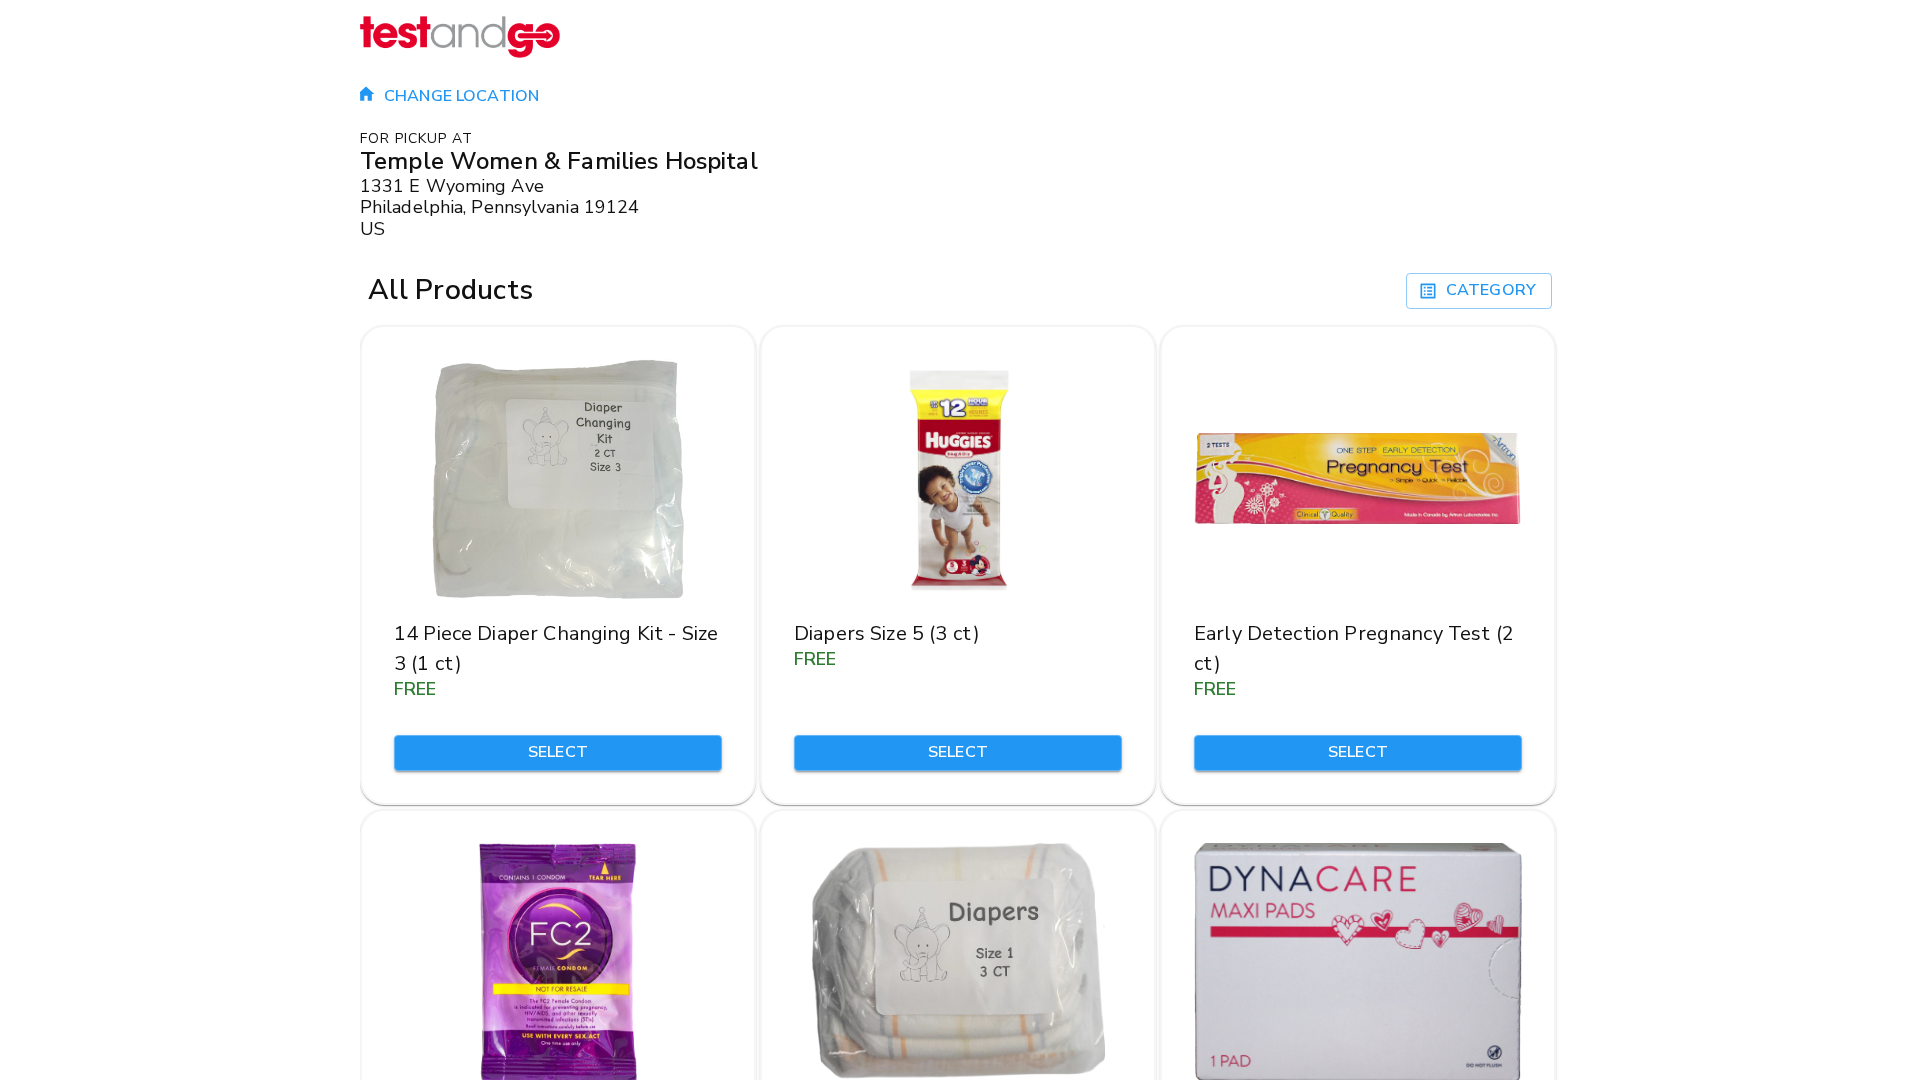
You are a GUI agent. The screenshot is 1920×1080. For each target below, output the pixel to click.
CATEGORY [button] (1491, 290)
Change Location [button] (461, 96)
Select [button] (558, 752)
